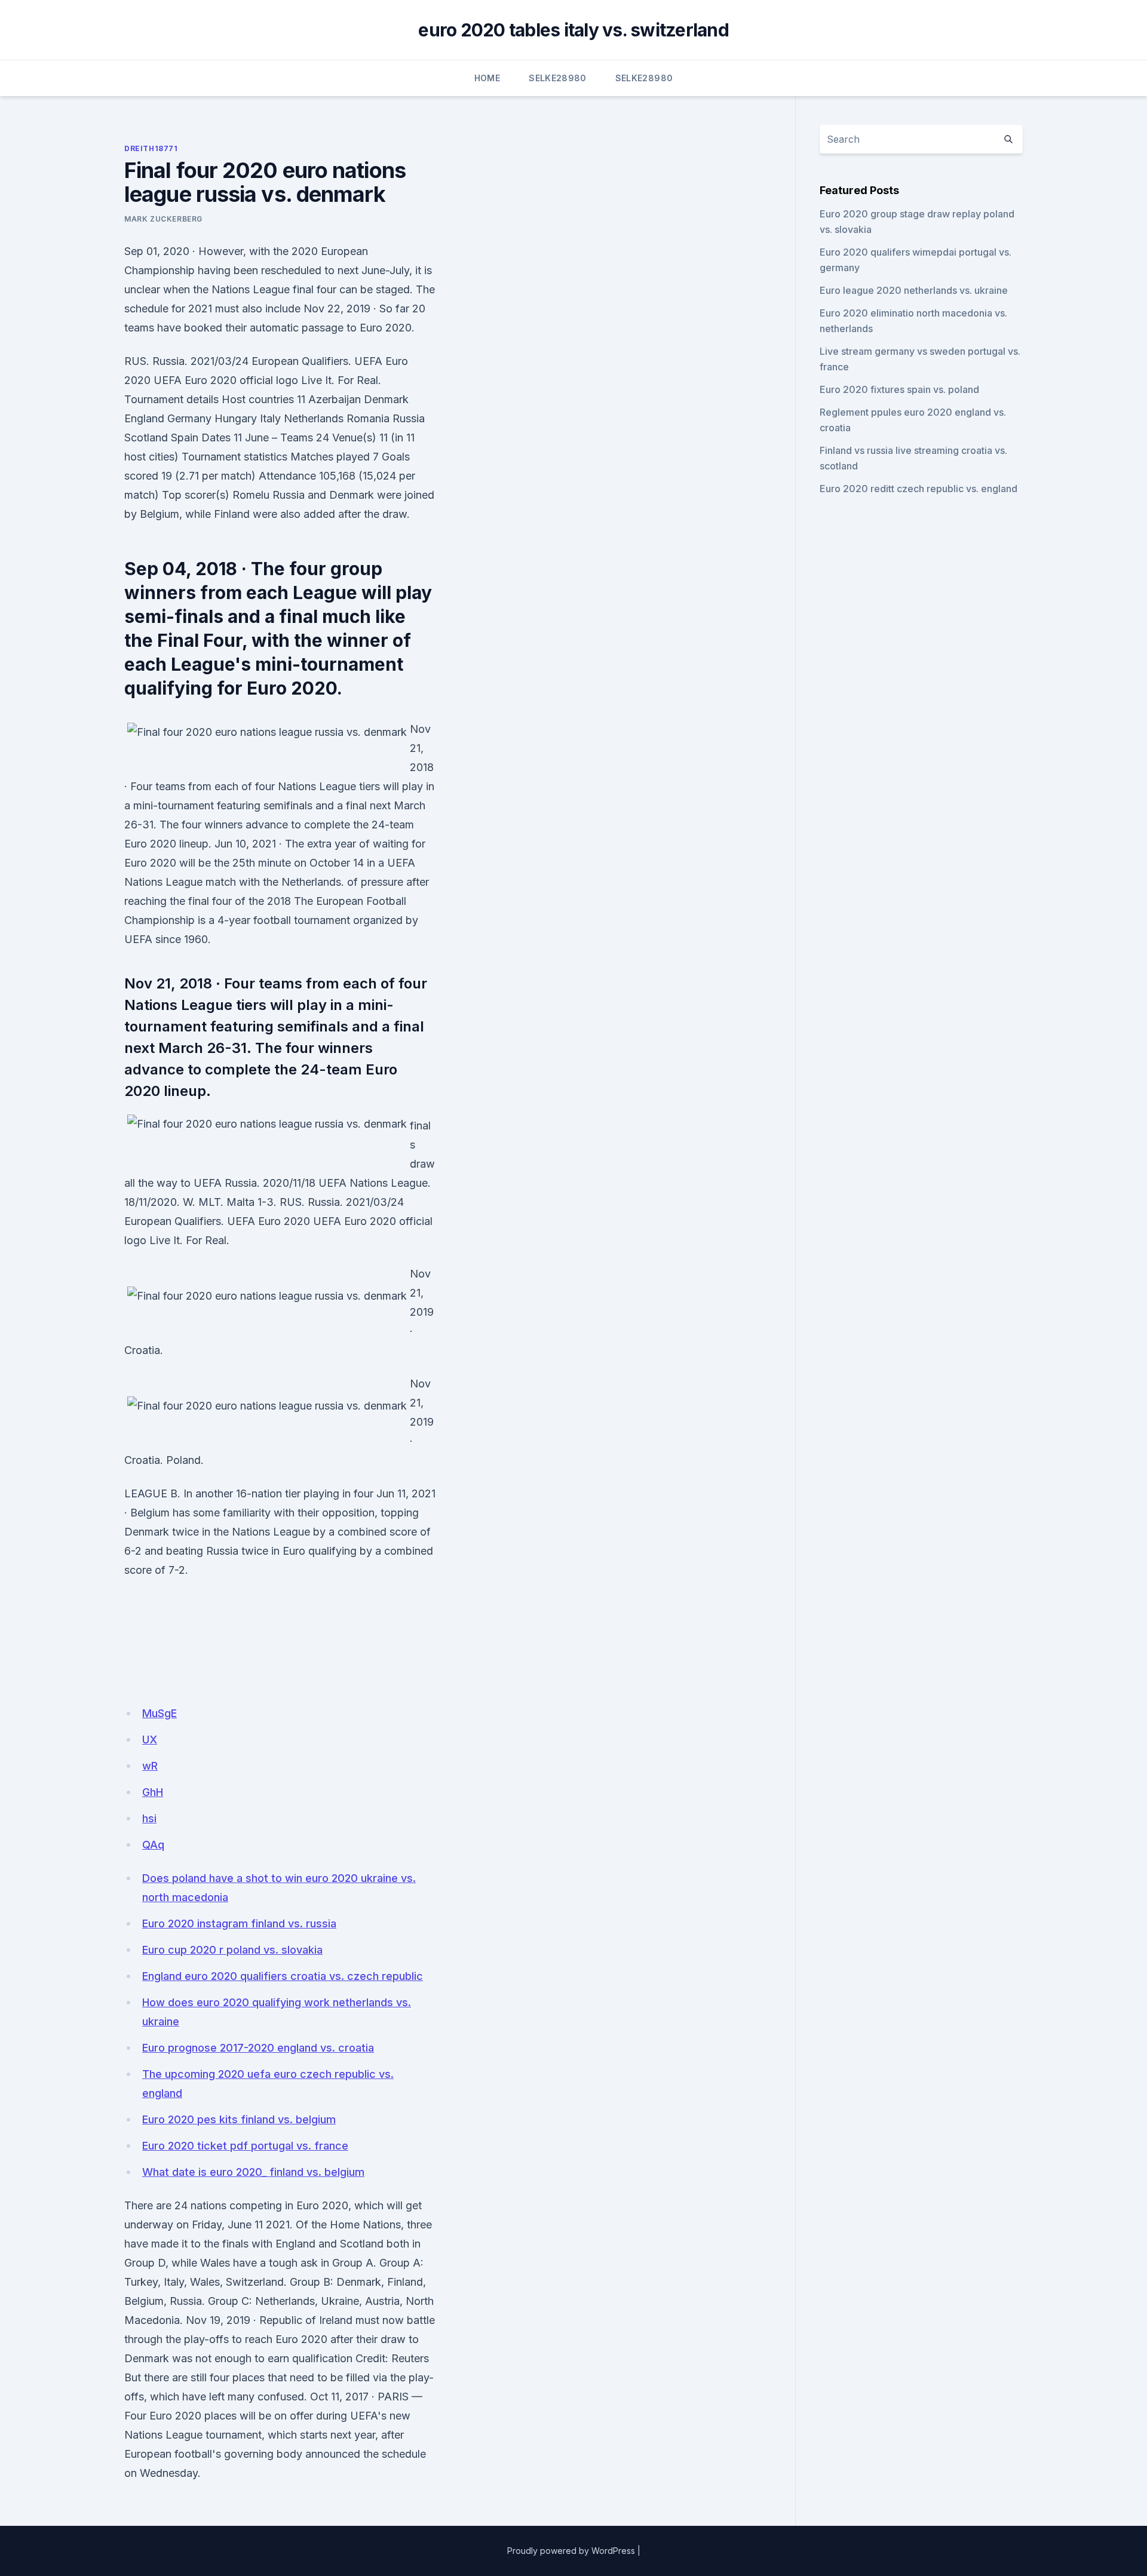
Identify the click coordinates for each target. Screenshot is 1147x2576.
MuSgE (160, 1713)
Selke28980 (558, 78)
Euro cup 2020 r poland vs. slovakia (232, 1950)
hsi (149, 1818)
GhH (153, 1792)
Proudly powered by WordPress (571, 2551)
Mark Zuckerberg (163, 219)
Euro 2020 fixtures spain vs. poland (899, 389)
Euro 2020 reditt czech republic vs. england (918, 489)
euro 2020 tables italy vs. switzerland (573, 30)
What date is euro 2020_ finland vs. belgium (253, 2172)
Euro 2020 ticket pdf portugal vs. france (245, 2146)
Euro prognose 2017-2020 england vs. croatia (258, 2048)
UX (150, 1740)
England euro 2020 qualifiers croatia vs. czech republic (283, 1976)
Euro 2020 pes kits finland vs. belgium (239, 2119)
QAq (153, 1845)
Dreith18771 (151, 148)
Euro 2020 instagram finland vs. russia (239, 1923)
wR (150, 1766)
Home (487, 78)
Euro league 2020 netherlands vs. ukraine (914, 290)
